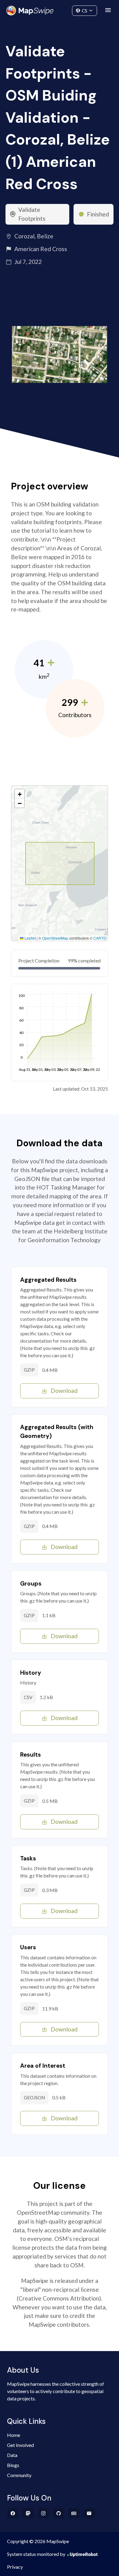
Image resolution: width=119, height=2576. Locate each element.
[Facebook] (13, 2513)
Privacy (15, 2567)
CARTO (100, 938)
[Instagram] (43, 2513)
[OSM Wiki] (74, 2513)
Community (60, 9)
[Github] (59, 2513)
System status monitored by (36, 2554)
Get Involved (20, 2445)
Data (12, 2455)
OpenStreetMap (55, 938)
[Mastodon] (28, 2513)
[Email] (89, 2513)
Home (14, 2435)
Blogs (13, 2465)
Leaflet (30, 938)
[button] (20, 794)
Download (64, 1391)
